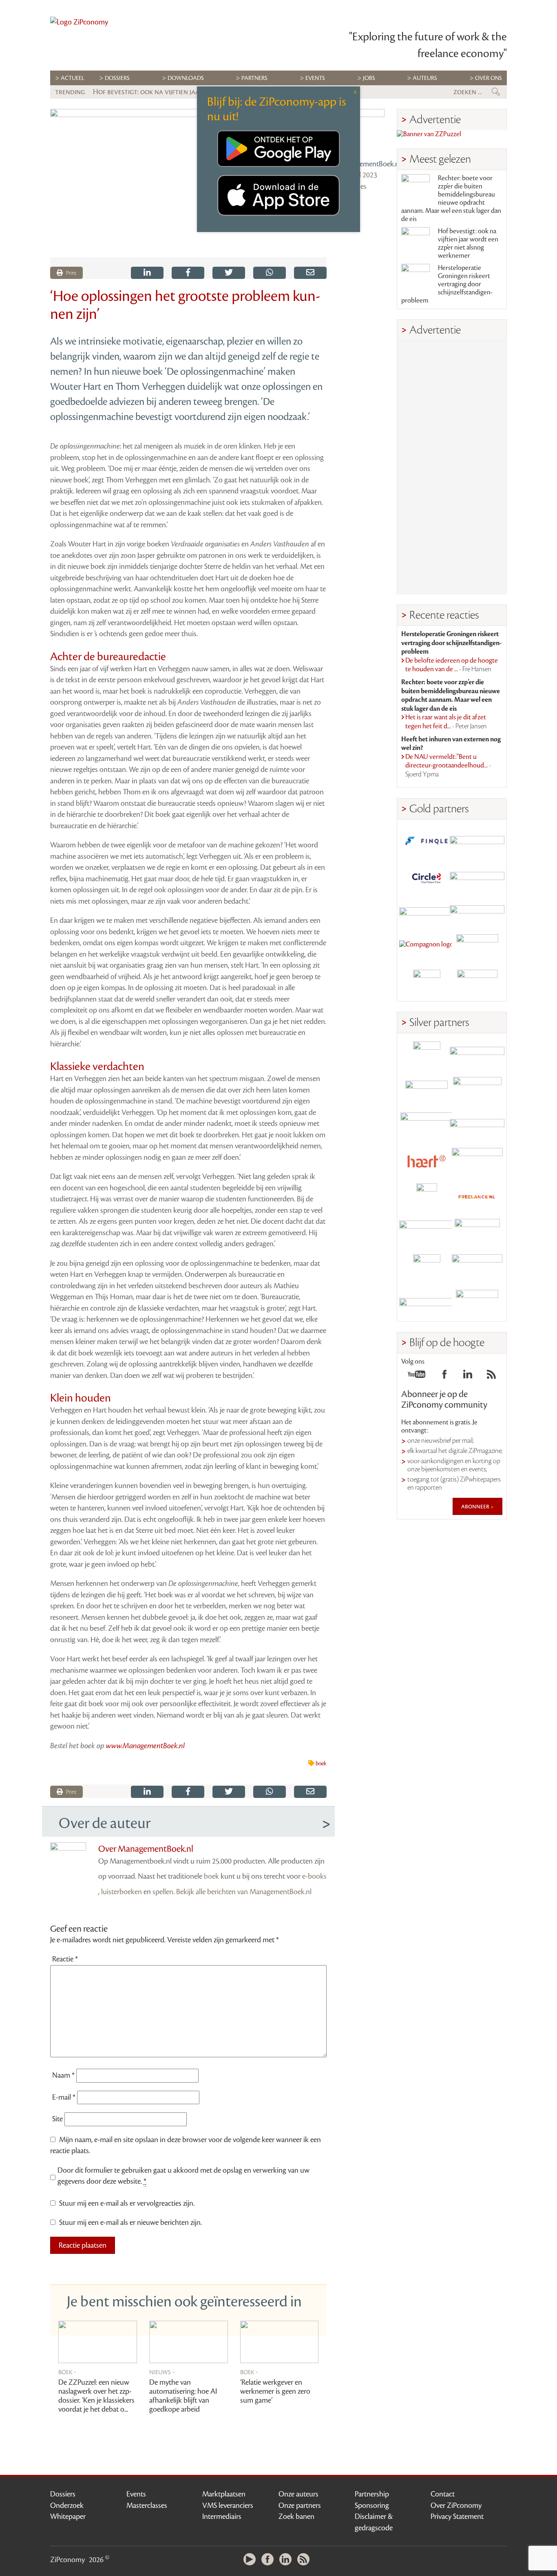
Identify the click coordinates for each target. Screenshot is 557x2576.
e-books (314, 1876)
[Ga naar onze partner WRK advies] (477, 1303)
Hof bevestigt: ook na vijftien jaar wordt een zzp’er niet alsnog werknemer (468, 243)
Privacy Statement (457, 2516)
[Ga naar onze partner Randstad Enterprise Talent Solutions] (427, 1055)
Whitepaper (68, 2516)
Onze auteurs (298, 2494)
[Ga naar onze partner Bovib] (477, 912)
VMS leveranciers (228, 2505)
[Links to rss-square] (491, 1377)
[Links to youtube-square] (417, 1377)
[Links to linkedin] (468, 1377)
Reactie (65, 1959)
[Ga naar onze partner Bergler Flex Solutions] (427, 1303)
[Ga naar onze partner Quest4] (427, 1091)
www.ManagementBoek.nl (146, 1746)
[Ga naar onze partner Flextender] (477, 877)
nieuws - (162, 2372)
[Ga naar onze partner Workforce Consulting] (477, 1091)
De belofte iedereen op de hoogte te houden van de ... (452, 665)
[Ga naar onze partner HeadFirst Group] (477, 948)
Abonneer (476, 1506)
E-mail (64, 2097)
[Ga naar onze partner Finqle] (427, 841)
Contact (443, 2494)
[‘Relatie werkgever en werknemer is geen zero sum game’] (280, 2342)
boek (321, 1764)
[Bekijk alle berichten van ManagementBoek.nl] (362, 132)
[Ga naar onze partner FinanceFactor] (477, 841)
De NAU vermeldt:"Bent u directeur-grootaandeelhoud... (448, 766)
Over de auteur (105, 1823)
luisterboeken (122, 1892)
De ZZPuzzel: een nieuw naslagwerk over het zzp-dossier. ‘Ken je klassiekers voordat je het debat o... (96, 2396)
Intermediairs (222, 2516)
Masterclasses (147, 2505)
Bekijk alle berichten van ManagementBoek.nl (244, 1892)
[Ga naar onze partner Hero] (477, 983)
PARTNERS (254, 78)
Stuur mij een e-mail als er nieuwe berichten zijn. (130, 2222)
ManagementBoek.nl (362, 164)
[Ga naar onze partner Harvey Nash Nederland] (427, 983)
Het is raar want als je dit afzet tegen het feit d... (446, 722)
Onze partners (300, 2505)
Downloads (186, 78)
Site (57, 2119)
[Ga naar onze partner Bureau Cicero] (427, 1268)
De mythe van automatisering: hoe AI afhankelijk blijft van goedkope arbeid (183, 2396)
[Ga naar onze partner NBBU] (427, 1233)
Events (136, 2494)
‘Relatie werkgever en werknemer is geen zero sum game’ (275, 2391)
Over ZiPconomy (456, 2505)
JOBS (369, 78)
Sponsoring (372, 2505)
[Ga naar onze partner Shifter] (427, 1126)
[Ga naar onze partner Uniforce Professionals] (477, 1268)
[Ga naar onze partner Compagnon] (427, 948)
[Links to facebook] (444, 1377)
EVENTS (315, 78)
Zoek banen (296, 2516)
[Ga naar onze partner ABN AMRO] (477, 1126)
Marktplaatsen (224, 2494)
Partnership (372, 2494)
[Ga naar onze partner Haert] (427, 1162)
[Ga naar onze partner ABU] (477, 1233)
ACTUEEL (73, 78)
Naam (63, 2075)
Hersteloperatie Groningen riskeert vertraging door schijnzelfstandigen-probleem (447, 284)
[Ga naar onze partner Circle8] (427, 877)
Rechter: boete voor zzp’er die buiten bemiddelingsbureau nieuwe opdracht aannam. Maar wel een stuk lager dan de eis (451, 199)
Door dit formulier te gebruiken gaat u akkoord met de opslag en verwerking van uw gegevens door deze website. (183, 2176)
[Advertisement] (452, 467)
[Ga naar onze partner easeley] (477, 1055)
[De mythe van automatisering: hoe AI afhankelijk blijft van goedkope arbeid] (189, 2342)
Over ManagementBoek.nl (146, 1849)
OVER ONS (488, 78)
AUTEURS (425, 78)
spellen (163, 1892)
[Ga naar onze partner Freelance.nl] (477, 1197)
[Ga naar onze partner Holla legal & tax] (477, 1162)
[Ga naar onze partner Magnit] (427, 912)
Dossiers (117, 78)
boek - (67, 2372)
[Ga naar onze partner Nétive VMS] (427, 1197)
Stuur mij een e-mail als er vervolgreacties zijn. (127, 2203)
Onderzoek (67, 2505)
